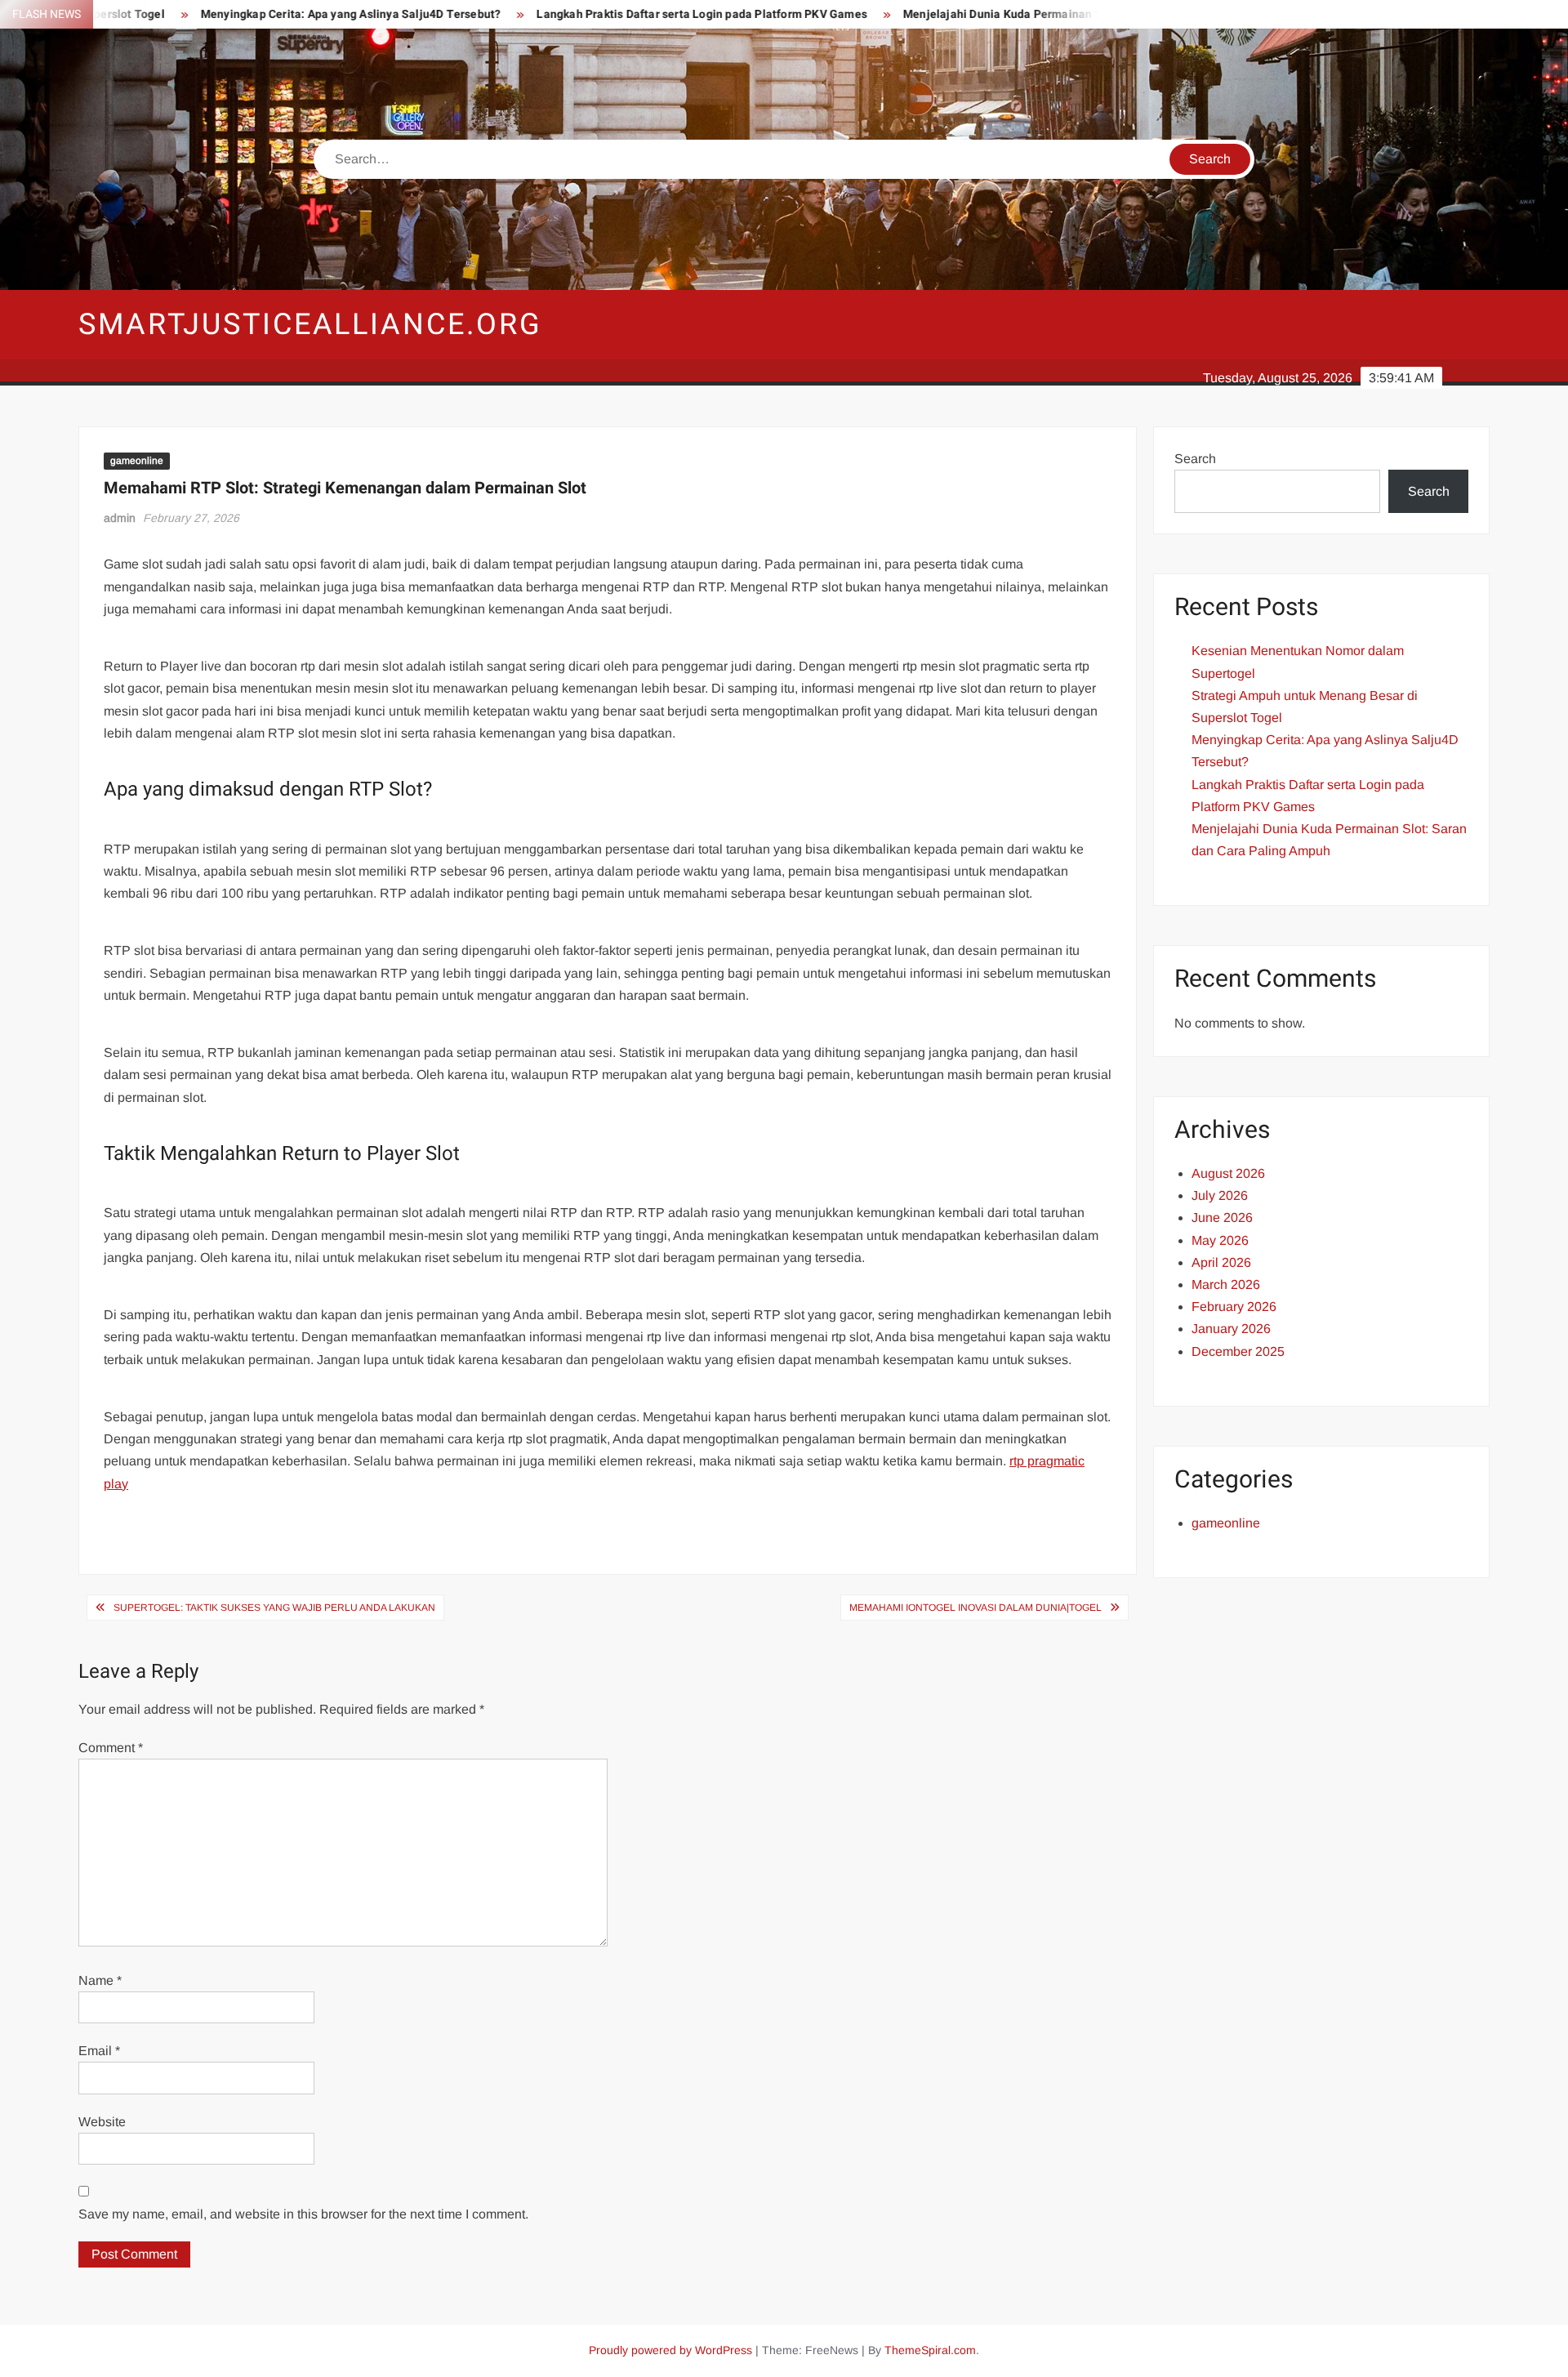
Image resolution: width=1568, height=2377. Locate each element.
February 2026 (1234, 1307)
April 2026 (1221, 1262)
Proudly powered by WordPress (670, 2350)
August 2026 (1228, 1173)
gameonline (137, 461)
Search (1195, 459)
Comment (111, 1748)
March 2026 (1226, 1284)
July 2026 (1220, 1195)
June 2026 (1222, 1217)
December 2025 (1238, 1351)
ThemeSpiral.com (930, 2350)
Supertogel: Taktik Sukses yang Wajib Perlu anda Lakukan (274, 1608)
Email (99, 2051)
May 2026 (1220, 1240)
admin (120, 518)
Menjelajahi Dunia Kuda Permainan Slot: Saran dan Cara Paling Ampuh (1009, 14)
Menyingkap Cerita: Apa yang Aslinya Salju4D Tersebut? (267, 14)
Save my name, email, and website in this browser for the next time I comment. (303, 2214)
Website (102, 2122)
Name (100, 1980)
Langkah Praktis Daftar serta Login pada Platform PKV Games (619, 14)
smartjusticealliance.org (310, 325)
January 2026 (1231, 1329)
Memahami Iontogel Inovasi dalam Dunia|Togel (976, 1608)
